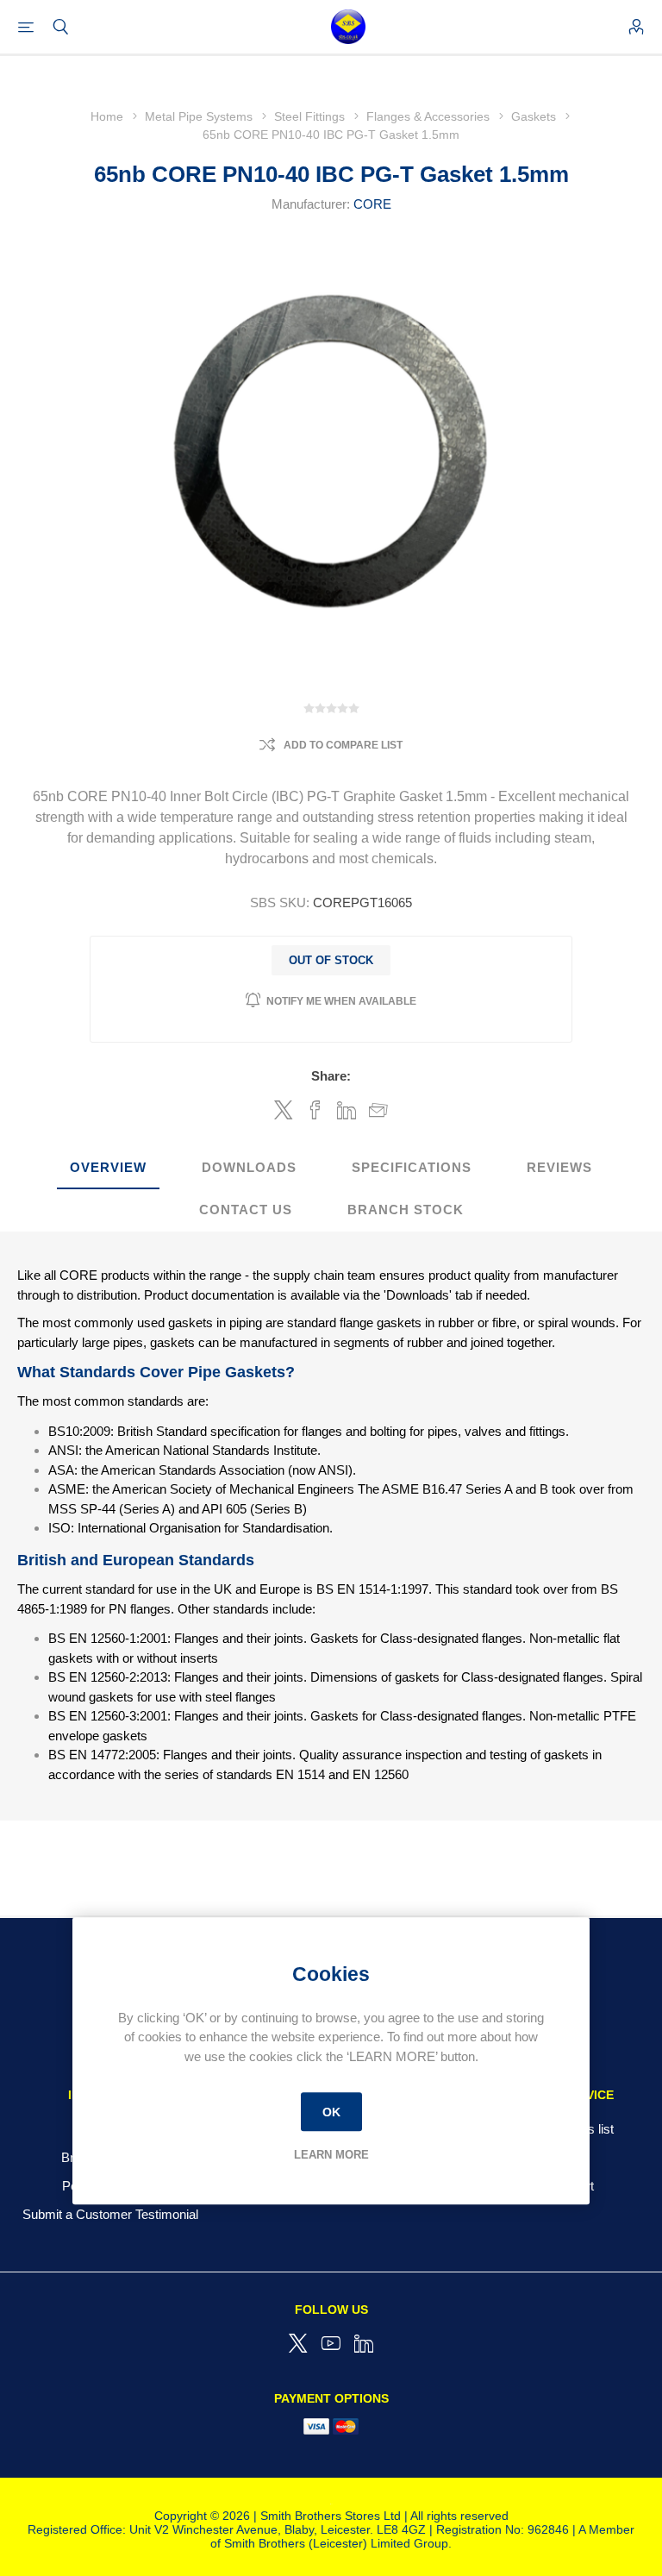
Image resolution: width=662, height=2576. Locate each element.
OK (331, 2112)
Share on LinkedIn (347, 1110)
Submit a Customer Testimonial (110, 2214)
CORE (372, 204)
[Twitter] (298, 2343)
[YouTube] (331, 2343)
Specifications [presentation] (412, 1167)
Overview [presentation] (108, 1167)
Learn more (331, 2155)
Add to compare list (343, 745)
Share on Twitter (284, 1110)
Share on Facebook (315, 1110)
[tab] (108, 1168)
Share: (331, 1076)
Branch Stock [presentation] (406, 1210)
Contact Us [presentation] (246, 1210)
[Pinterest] (364, 2343)
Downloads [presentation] (249, 1167)
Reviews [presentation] (559, 1167)
